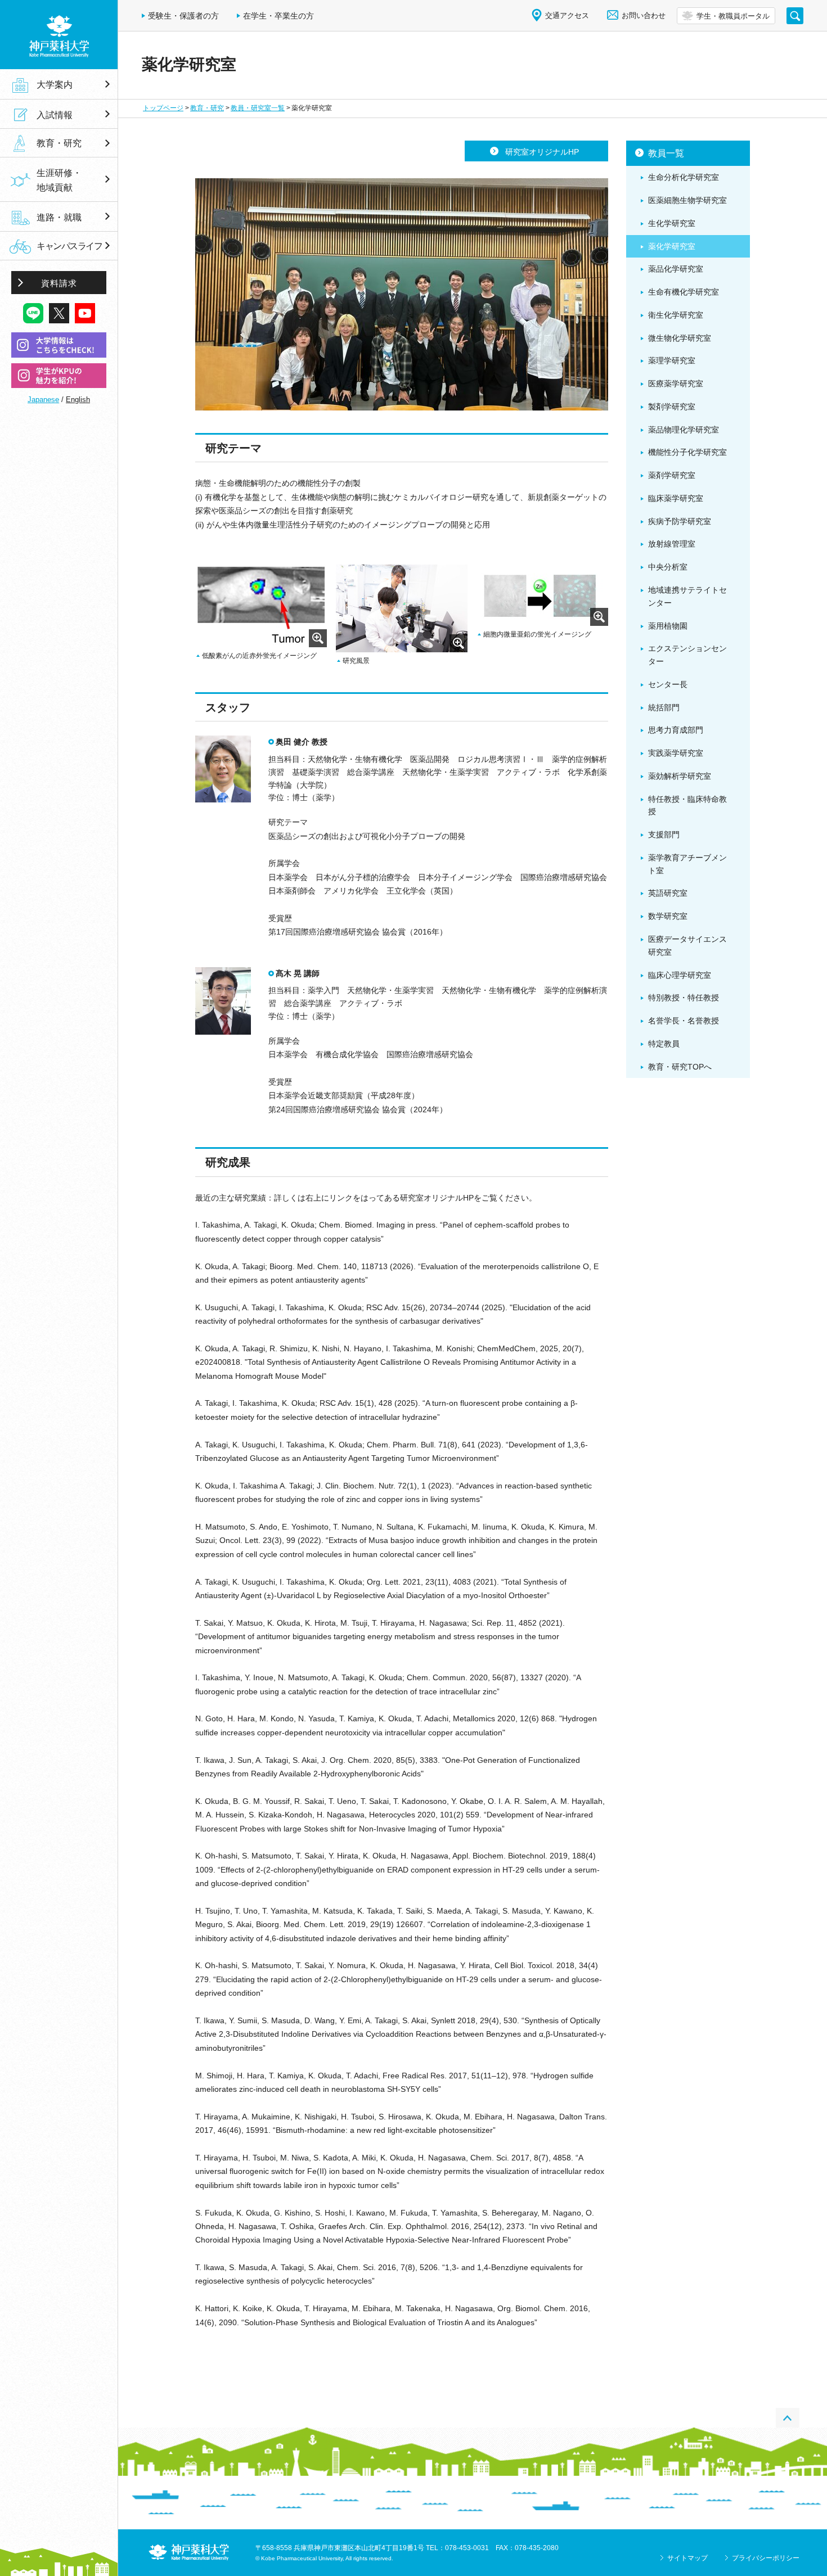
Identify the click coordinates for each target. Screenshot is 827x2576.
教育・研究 (207, 108)
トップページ (163, 108)
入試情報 (55, 115)
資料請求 (59, 283)
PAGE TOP (788, 2418)
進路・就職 (59, 217)
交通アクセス (567, 15)
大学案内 (55, 84)
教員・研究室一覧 (258, 108)
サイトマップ (687, 2558)
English (78, 400)
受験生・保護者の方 (183, 16)
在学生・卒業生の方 (278, 16)
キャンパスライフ (69, 246)
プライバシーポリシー (766, 2558)
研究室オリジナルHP (542, 152)
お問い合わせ (644, 15)
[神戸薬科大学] (59, 35)
